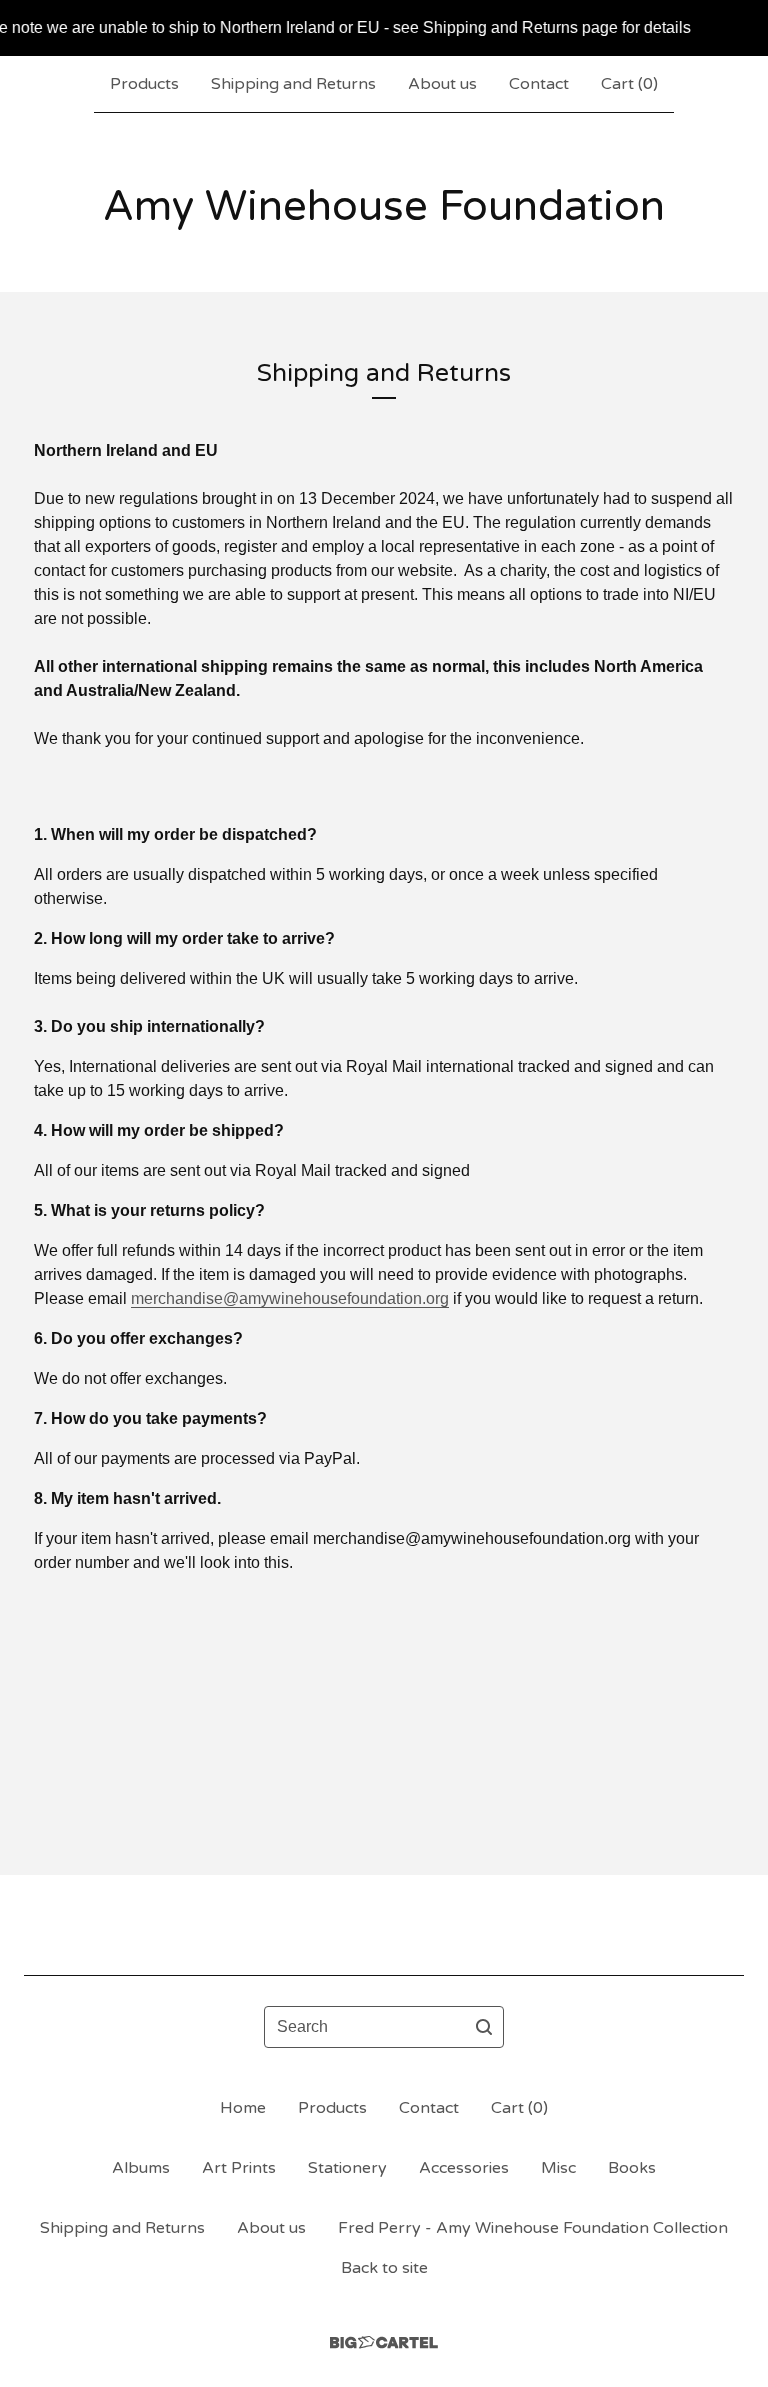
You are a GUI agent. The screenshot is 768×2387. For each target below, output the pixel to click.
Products (144, 84)
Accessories (464, 2168)
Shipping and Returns (293, 84)
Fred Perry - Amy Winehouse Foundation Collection (533, 2228)
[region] (384, 28)
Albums (141, 2168)
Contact (539, 84)
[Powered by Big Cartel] (384, 2342)
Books (632, 2168)
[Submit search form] (484, 2027)
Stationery (347, 2168)
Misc (558, 2168)
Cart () (629, 84)
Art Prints (239, 2168)
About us (442, 84)
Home (243, 2108)
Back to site (384, 2268)
